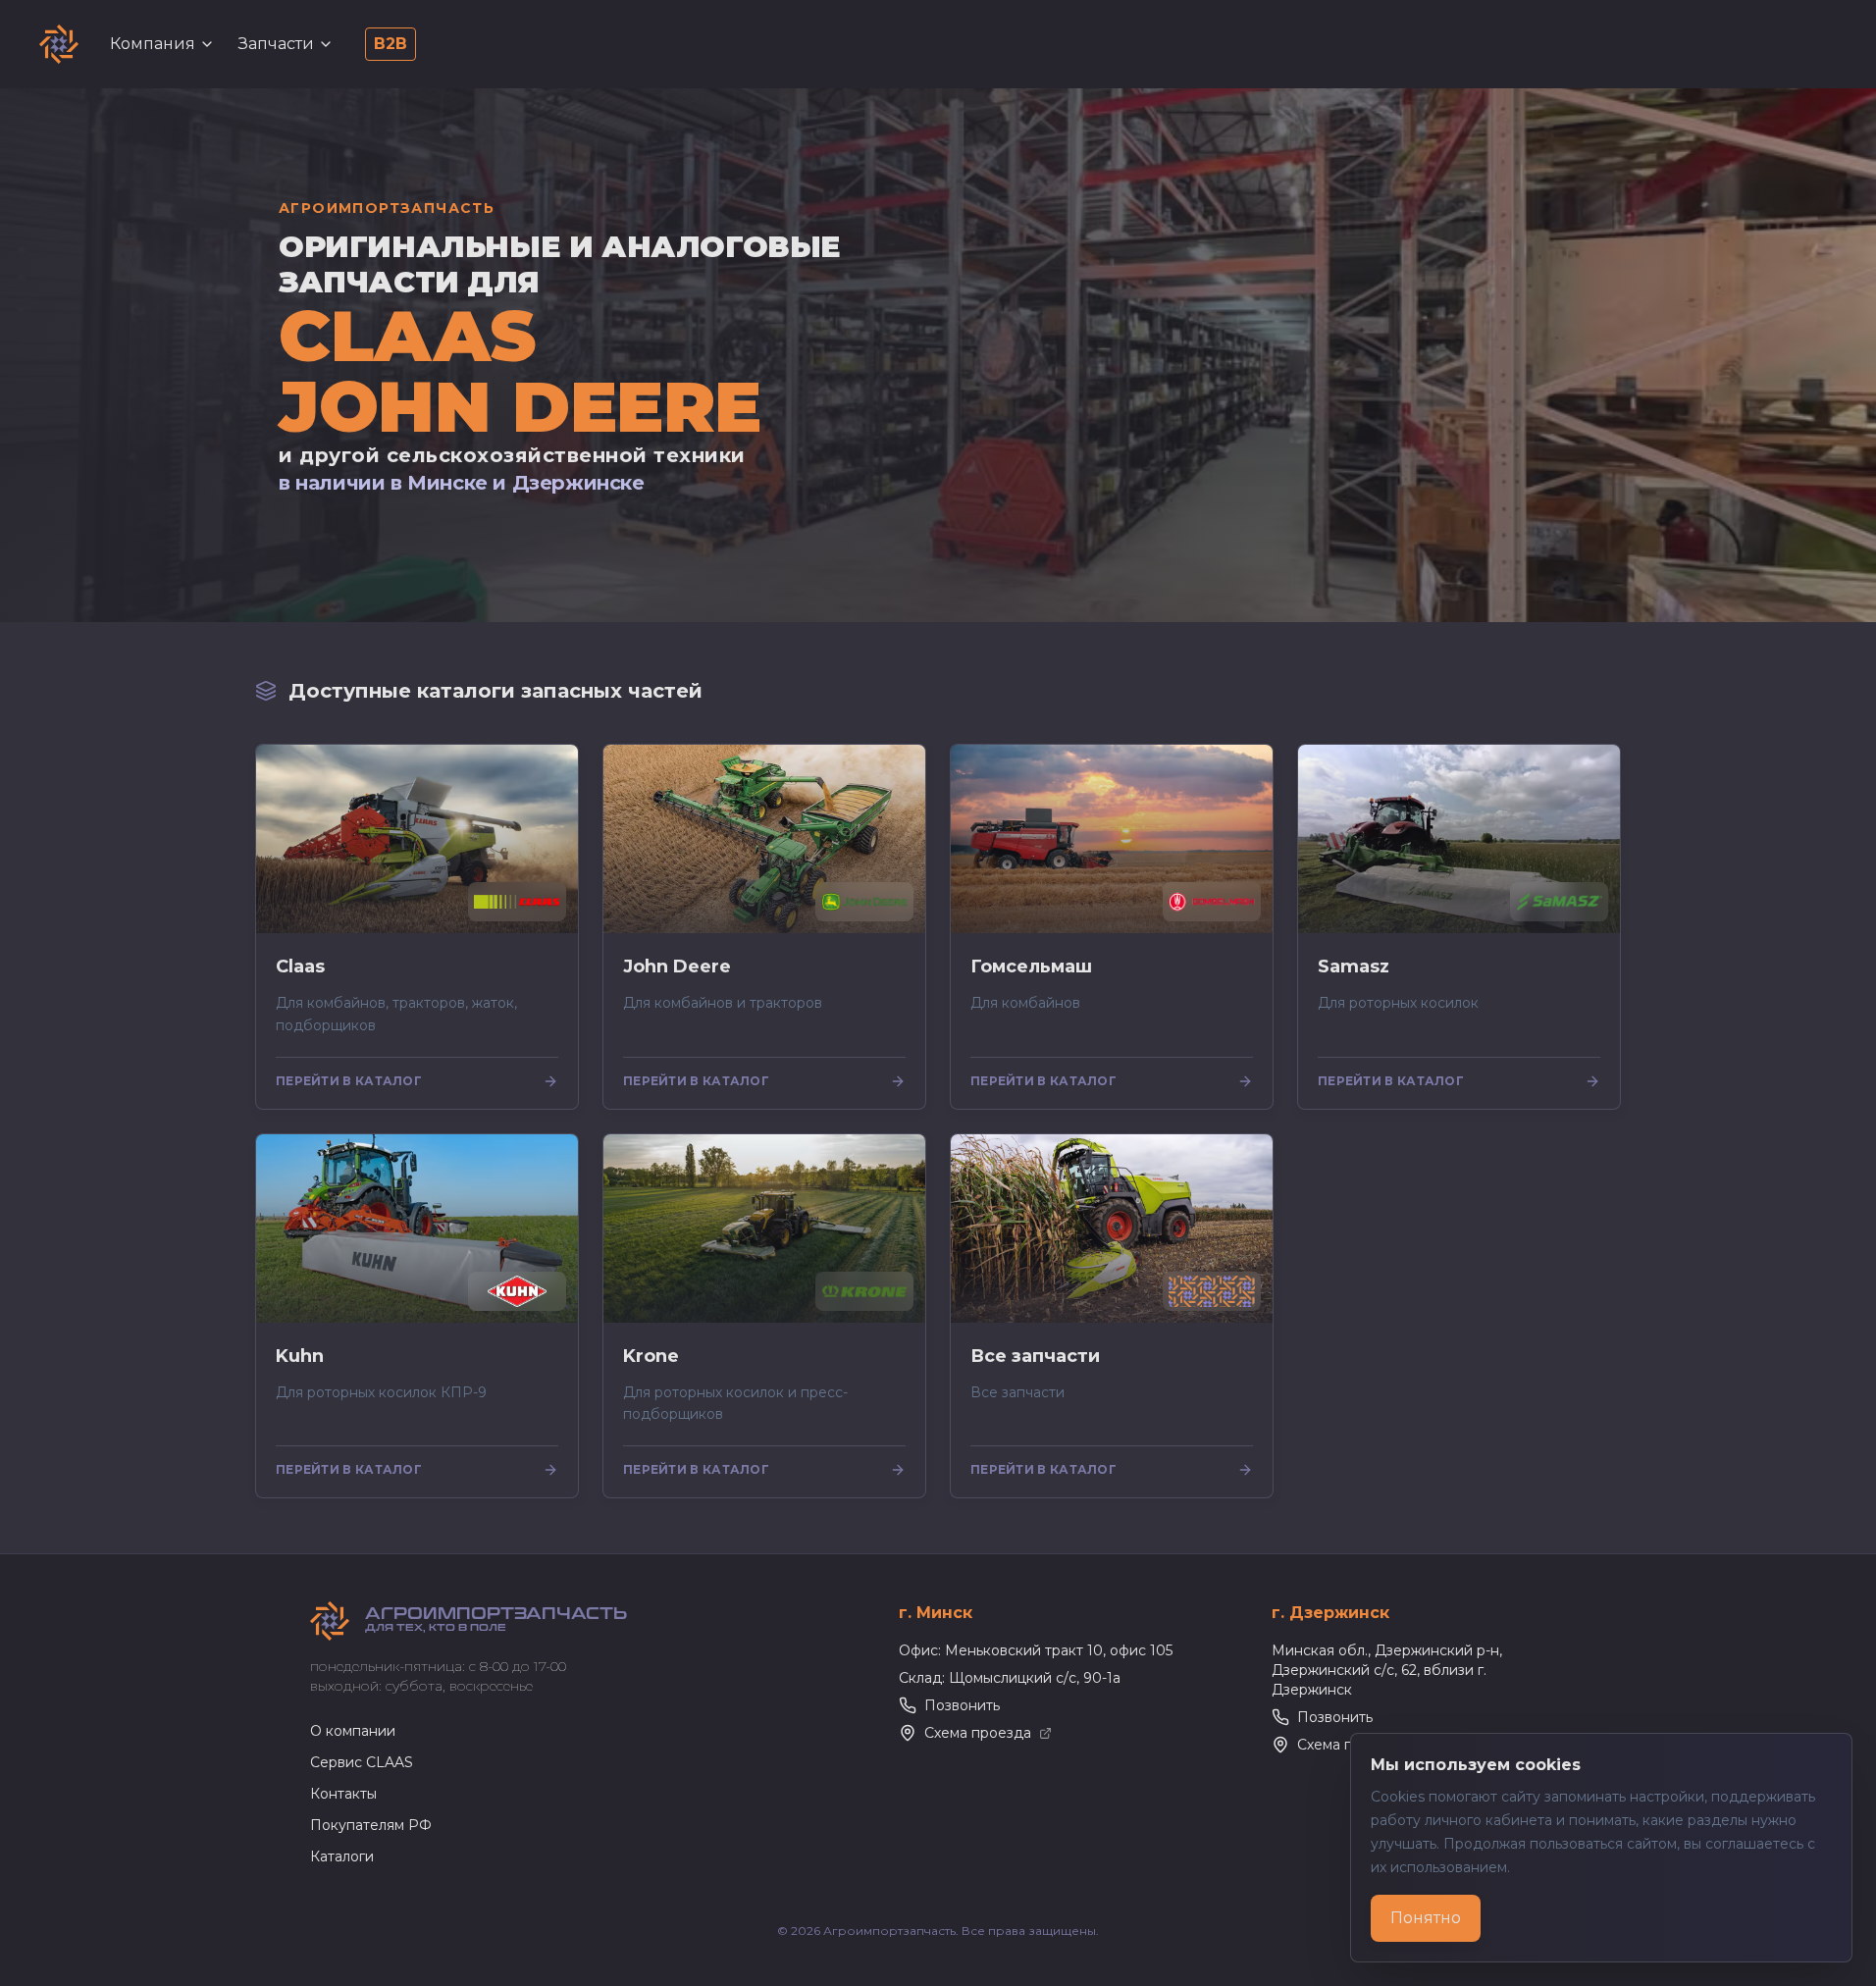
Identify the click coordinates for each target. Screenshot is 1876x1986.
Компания (153, 44)
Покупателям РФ (371, 1825)
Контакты (343, 1794)
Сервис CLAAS (362, 1762)
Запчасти (276, 44)
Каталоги (342, 1856)
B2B (391, 44)
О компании (353, 1731)
